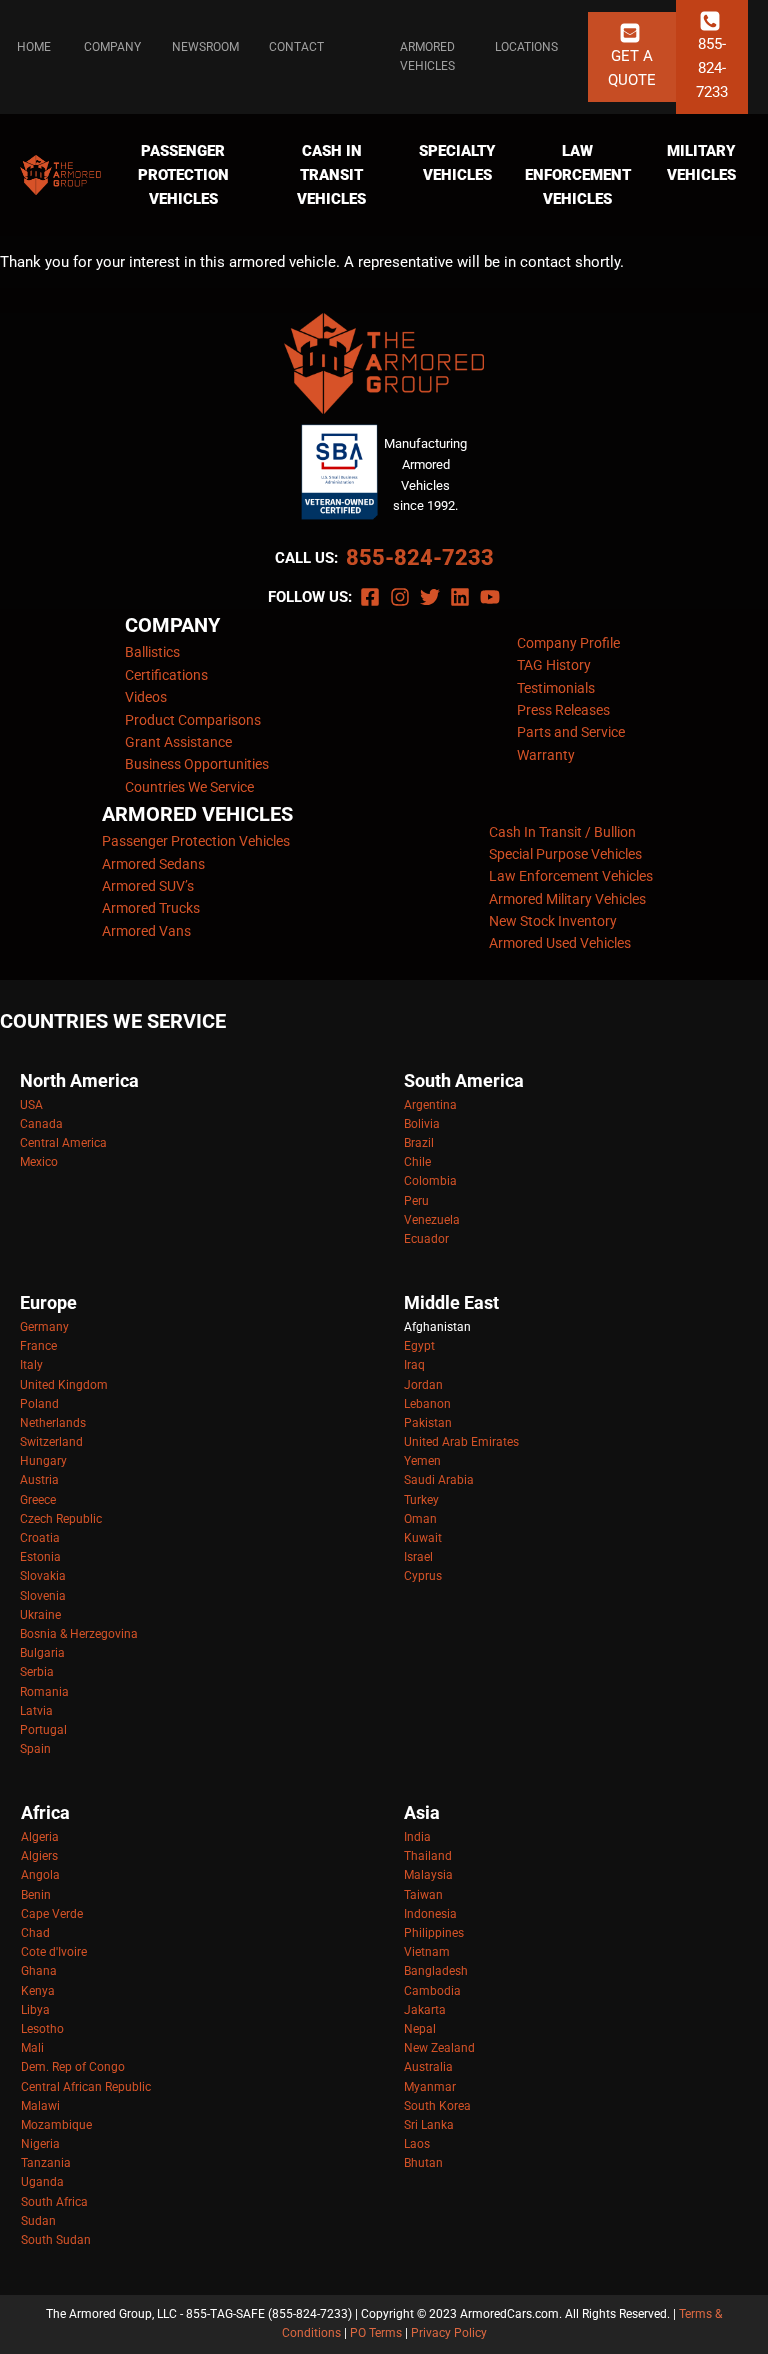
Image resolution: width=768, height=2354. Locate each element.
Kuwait (423, 1538)
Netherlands (53, 1423)
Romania (44, 1692)
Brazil (419, 1143)
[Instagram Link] (400, 597)
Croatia (40, 1538)
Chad (35, 1933)
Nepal (420, 2029)
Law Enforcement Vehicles (578, 175)
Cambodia (432, 1991)
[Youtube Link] (490, 597)
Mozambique (56, 2125)
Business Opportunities (197, 764)
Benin (36, 1895)
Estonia (40, 1557)
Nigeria (40, 2144)
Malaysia (428, 1875)
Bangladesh (436, 1971)
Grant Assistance (178, 742)
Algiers (39, 1856)
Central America (63, 1143)
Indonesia (430, 1914)
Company (112, 47)
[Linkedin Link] (460, 597)
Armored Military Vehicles (567, 899)
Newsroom (205, 47)
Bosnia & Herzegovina (79, 1634)
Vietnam (427, 1952)
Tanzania (46, 2163)
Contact (296, 47)
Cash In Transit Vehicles (331, 175)
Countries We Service (189, 787)
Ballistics (152, 652)
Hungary (43, 1461)
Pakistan (428, 1423)
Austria (39, 1480)
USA (31, 1105)
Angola (40, 1875)
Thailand (428, 1856)
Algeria (40, 1837)
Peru (416, 1201)
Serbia (37, 1672)
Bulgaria (42, 1653)
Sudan (38, 2221)
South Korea (437, 2106)
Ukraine (40, 1615)
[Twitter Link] (430, 597)
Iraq (414, 1365)
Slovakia (43, 1576)
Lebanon (427, 1404)
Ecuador (426, 1239)
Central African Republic (86, 2087)
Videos (146, 697)
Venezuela (432, 1220)
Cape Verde (52, 1914)
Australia (428, 2067)
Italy (31, 1365)
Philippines (434, 1933)
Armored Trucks (151, 908)
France (38, 1346)
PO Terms (376, 2333)
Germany (44, 1327)
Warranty (546, 755)
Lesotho (42, 2029)
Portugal (43, 1730)
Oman (420, 1519)
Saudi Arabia (439, 1480)
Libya (35, 2010)
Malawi (40, 2106)
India (417, 1837)
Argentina (430, 1105)
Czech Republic (61, 1519)
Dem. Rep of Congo (73, 2067)
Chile (417, 1162)
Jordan (423, 1385)
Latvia (36, 1711)
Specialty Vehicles (457, 163)
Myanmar (430, 2087)
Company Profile (568, 643)
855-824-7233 (420, 557)
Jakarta (425, 2010)
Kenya (38, 1991)
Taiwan (423, 1895)
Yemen (422, 1461)
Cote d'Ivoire (54, 1952)
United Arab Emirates (461, 1442)
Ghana (39, 1971)
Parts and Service (571, 732)
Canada (41, 1124)
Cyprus (423, 1576)
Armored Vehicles (427, 56)
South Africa (54, 2202)
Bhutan (423, 2163)
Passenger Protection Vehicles (183, 175)
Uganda (42, 2182)
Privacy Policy (449, 2333)
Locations (526, 47)
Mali (32, 2048)
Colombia (430, 1181)
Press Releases (563, 710)
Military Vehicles (701, 163)
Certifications (166, 675)
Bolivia (422, 1124)
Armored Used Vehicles (560, 943)
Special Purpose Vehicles (565, 854)
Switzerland (51, 1442)
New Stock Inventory (553, 921)
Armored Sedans (153, 864)
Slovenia (43, 1596)
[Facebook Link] (370, 597)
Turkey (421, 1500)
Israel (418, 1557)
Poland (39, 1404)
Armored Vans (146, 931)
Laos (417, 2144)
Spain (35, 1749)
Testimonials (556, 688)
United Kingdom (64, 1385)
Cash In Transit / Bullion (562, 832)
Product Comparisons (193, 720)
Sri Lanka (429, 2125)
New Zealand (439, 2048)
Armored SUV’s (148, 886)
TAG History (554, 665)
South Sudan (56, 2240)
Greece (38, 1500)
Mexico (39, 1162)
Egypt (419, 1346)
